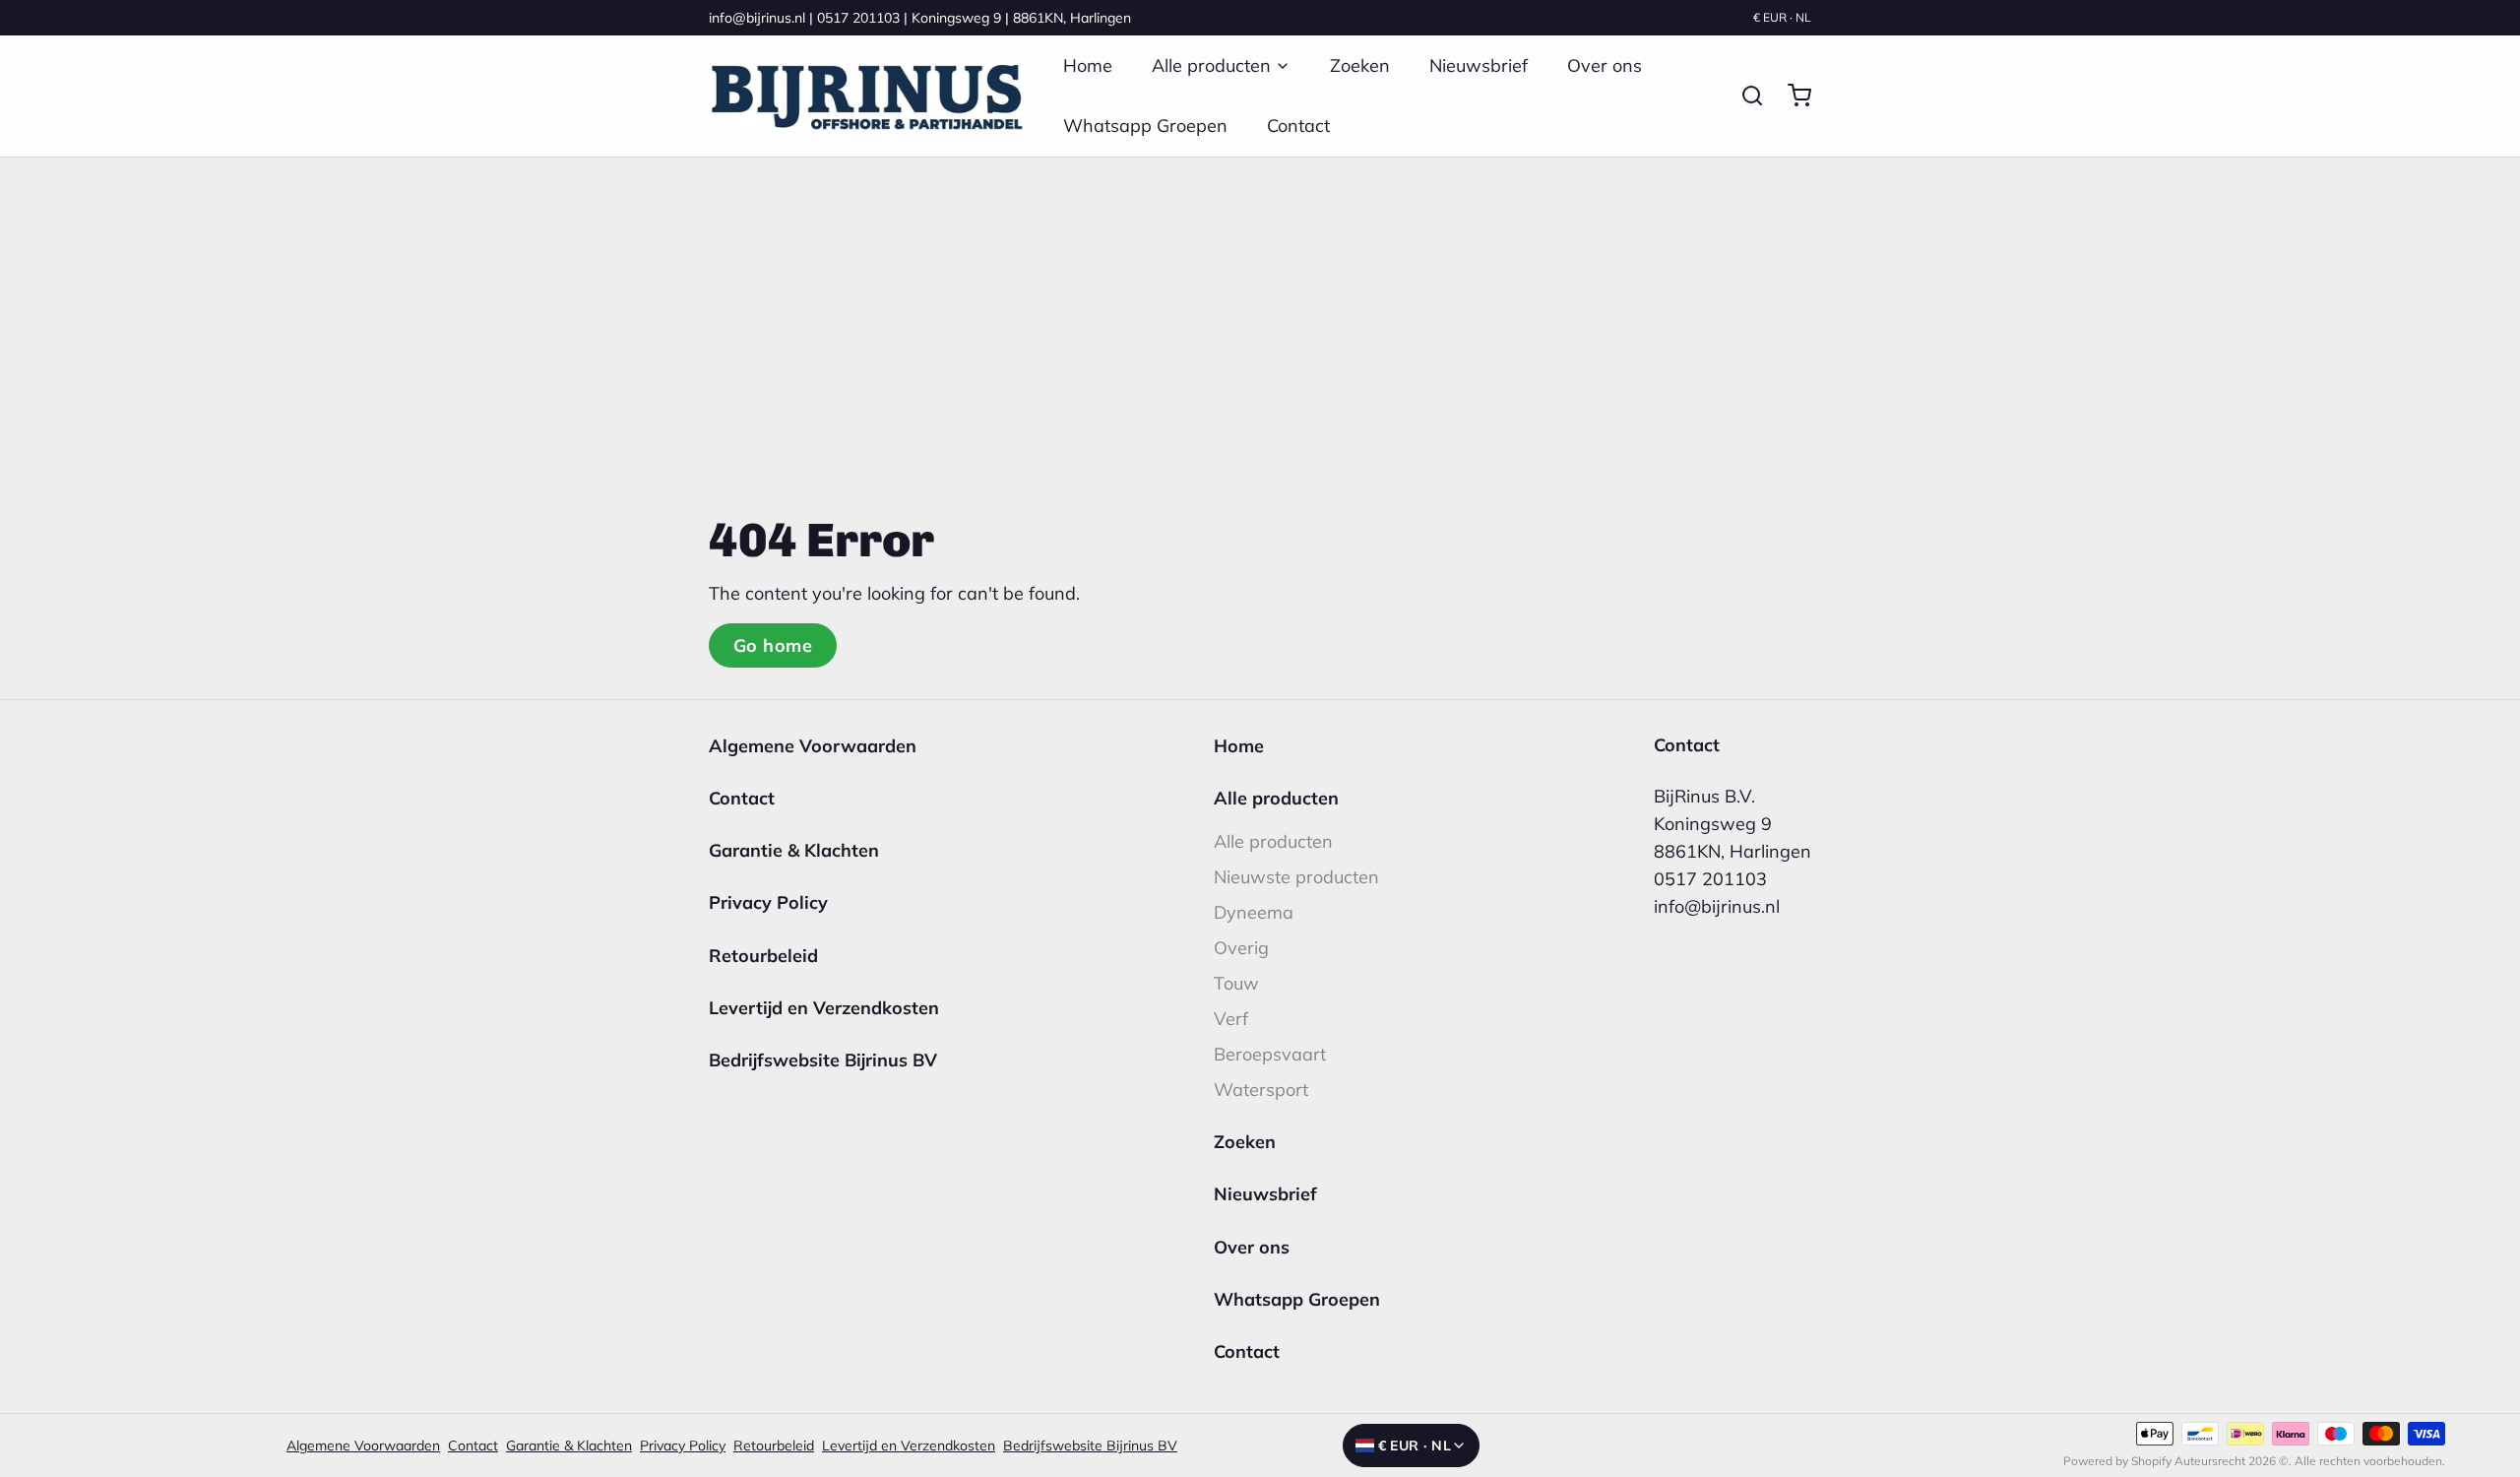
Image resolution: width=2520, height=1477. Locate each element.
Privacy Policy (768, 902)
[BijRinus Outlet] (866, 96)
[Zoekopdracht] (1744, 96)
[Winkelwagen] (1792, 96)
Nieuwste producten (1296, 877)
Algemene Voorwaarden (813, 746)
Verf (1231, 1019)
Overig (1241, 948)
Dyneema (1254, 912)
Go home (773, 645)
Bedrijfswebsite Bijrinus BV (823, 1060)
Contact (1298, 126)
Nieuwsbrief (1479, 65)
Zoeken (1360, 65)
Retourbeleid (763, 956)
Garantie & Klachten (794, 850)
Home (1088, 65)
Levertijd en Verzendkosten (824, 1008)
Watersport (1261, 1090)
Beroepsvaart (1270, 1054)
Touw (1236, 983)
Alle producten (1211, 65)
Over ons (1605, 65)
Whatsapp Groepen (1145, 126)
